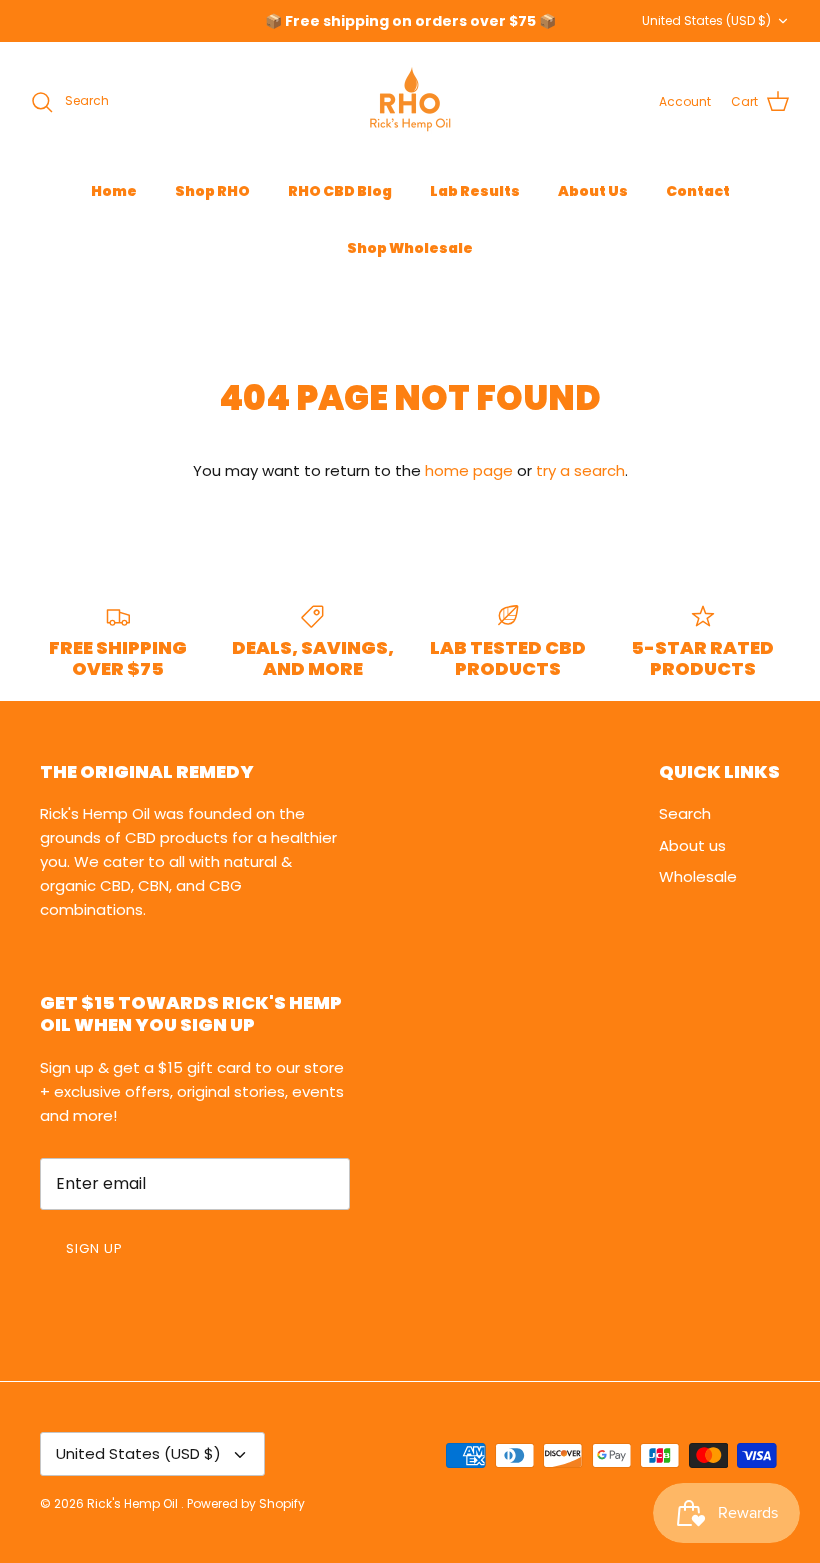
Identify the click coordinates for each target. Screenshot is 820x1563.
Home (114, 191)
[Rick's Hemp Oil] (410, 102)
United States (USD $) (706, 20)
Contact (698, 191)
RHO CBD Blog (340, 191)
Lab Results (475, 191)
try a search (580, 470)
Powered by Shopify (246, 1503)
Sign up (94, 1248)
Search (685, 813)
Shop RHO (212, 191)
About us (692, 845)
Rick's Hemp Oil (134, 1503)
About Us (593, 191)
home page (469, 470)
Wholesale (698, 876)
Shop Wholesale (410, 248)
